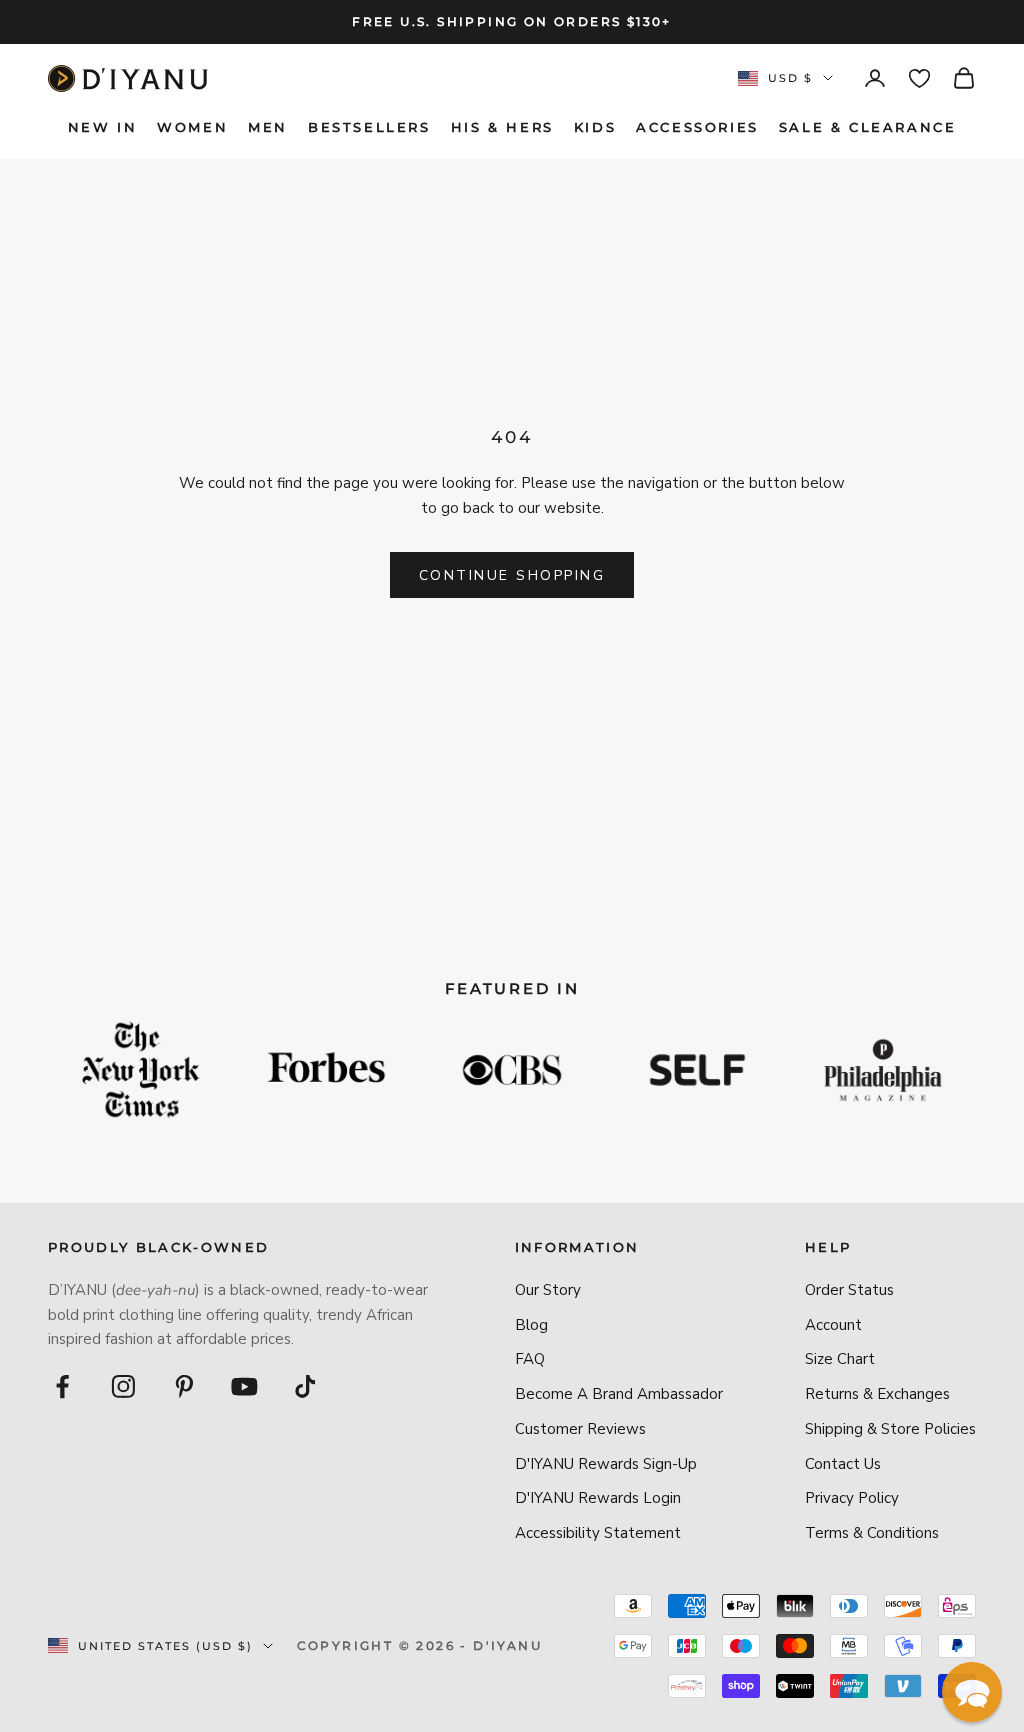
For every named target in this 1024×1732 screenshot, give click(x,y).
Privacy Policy (852, 1498)
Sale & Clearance (868, 127)
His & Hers (502, 127)
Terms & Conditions (872, 1533)
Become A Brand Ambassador (619, 1394)
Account (833, 1325)
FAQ (530, 1359)
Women (192, 127)
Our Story (548, 1290)
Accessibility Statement (598, 1533)
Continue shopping (512, 575)
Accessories (697, 127)
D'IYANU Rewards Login (598, 1498)
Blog (531, 1325)
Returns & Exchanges (877, 1394)
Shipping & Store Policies (890, 1429)
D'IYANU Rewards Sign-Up (606, 1464)
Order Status (849, 1290)
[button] (972, 1692)
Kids (595, 127)
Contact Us (843, 1464)
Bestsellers (369, 127)
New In (103, 127)
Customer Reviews (580, 1429)
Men (268, 127)
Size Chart (840, 1359)
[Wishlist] (919, 78)
